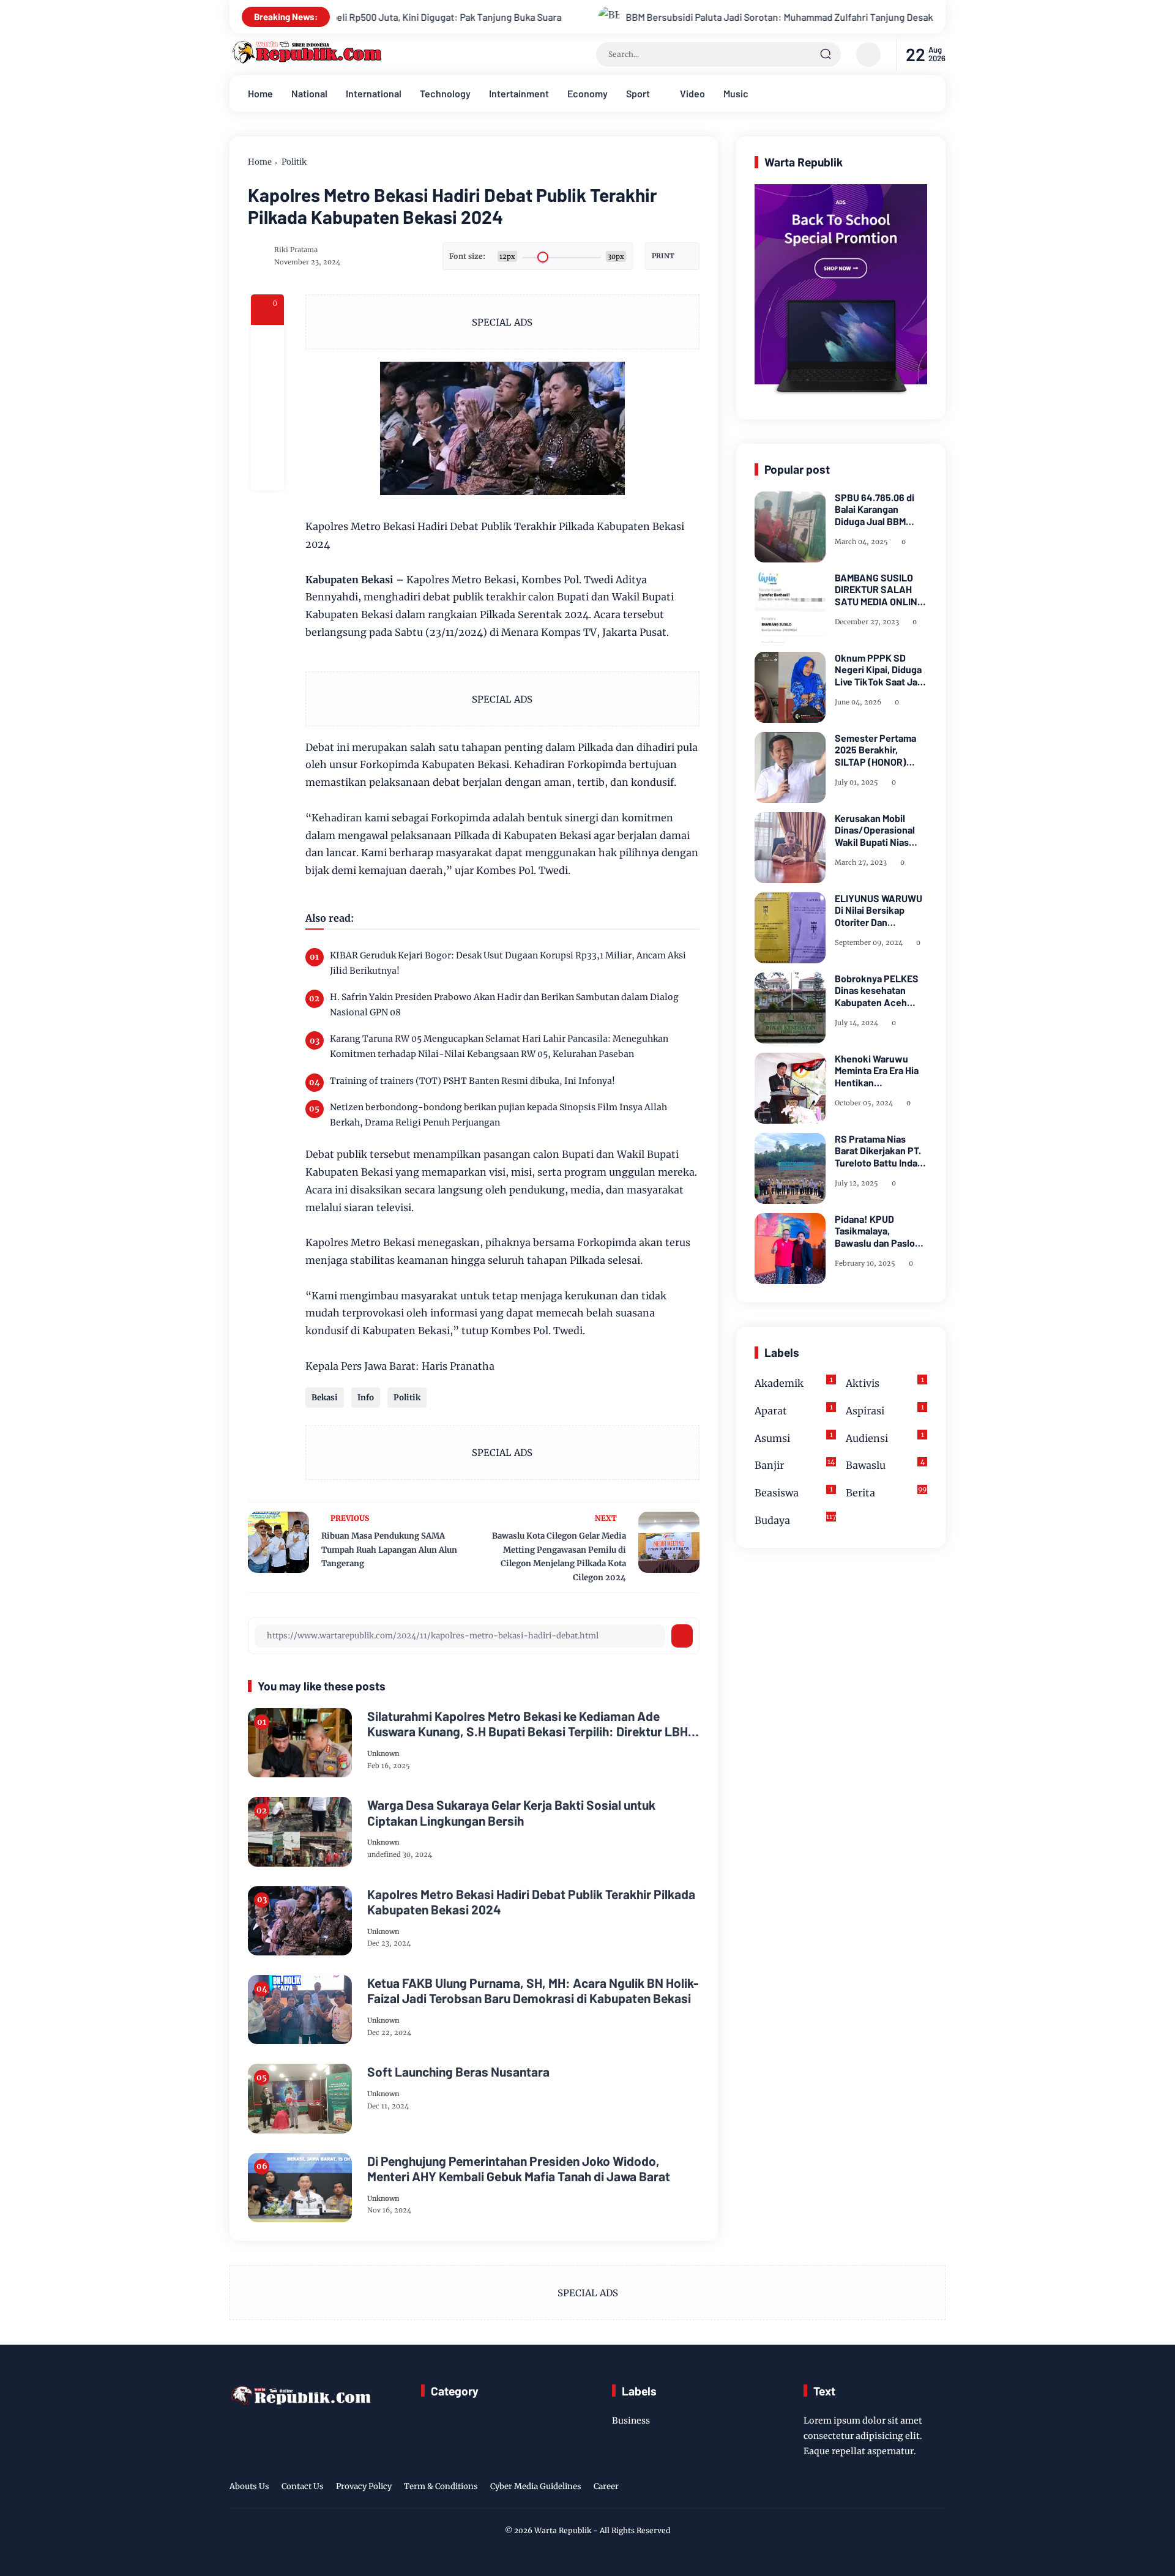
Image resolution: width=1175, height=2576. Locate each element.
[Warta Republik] (306, 61)
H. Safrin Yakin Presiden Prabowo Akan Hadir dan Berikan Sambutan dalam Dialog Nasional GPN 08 (504, 1005)
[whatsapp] (267, 441)
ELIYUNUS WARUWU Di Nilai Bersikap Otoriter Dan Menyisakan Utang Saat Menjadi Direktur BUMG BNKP (881, 910)
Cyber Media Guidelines (536, 2486)
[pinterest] (267, 474)
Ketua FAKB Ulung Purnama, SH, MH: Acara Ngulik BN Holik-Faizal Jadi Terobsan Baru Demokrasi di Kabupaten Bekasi (533, 1990)
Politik (294, 162)
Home (260, 93)
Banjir (795, 1465)
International (374, 93)
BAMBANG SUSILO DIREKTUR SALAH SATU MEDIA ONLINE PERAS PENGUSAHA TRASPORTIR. (879, 589)
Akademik (794, 1382)
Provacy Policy (364, 2486)
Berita (886, 1492)
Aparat (794, 1410)
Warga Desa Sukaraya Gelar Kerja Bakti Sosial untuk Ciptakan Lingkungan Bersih (511, 1812)
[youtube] (938, 2488)
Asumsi (794, 1437)
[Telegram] (267, 408)
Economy (587, 93)
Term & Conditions (441, 2486)
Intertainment (519, 93)
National (309, 93)
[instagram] (900, 2488)
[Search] (826, 54)
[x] (267, 375)
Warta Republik (563, 2530)
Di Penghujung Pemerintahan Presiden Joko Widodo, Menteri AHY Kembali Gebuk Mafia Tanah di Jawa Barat (519, 2168)
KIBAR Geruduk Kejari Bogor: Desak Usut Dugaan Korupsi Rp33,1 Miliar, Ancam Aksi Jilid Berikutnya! (508, 963)
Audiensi (885, 1437)
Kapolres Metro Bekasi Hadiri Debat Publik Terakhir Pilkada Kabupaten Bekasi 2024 (531, 1902)
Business (631, 2421)
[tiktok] (919, 2488)
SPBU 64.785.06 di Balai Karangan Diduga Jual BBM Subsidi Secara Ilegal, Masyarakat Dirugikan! (881, 509)
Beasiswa (794, 1492)
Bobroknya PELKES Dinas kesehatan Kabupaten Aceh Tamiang (877, 990)
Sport (638, 93)
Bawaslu (885, 1465)
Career (606, 2486)
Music (736, 93)
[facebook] (267, 342)
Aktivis (885, 1382)
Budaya (795, 1519)
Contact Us (303, 2486)
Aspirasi (885, 1410)
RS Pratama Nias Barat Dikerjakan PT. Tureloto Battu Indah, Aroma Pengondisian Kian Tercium (880, 1151)
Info (366, 1398)
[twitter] (881, 2488)
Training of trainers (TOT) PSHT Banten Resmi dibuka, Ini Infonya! (472, 1081)
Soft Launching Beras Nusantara (458, 2071)
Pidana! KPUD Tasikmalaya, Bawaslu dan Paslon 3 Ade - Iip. (878, 1231)
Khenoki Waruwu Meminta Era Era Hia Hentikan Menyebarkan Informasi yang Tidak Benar (879, 1070)
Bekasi (325, 1398)
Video (692, 93)
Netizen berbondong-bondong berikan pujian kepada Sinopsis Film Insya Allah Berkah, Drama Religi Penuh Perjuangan (498, 1115)
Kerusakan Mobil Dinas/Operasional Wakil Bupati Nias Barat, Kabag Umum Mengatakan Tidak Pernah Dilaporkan (877, 830)
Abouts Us (249, 2486)
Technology (445, 93)
